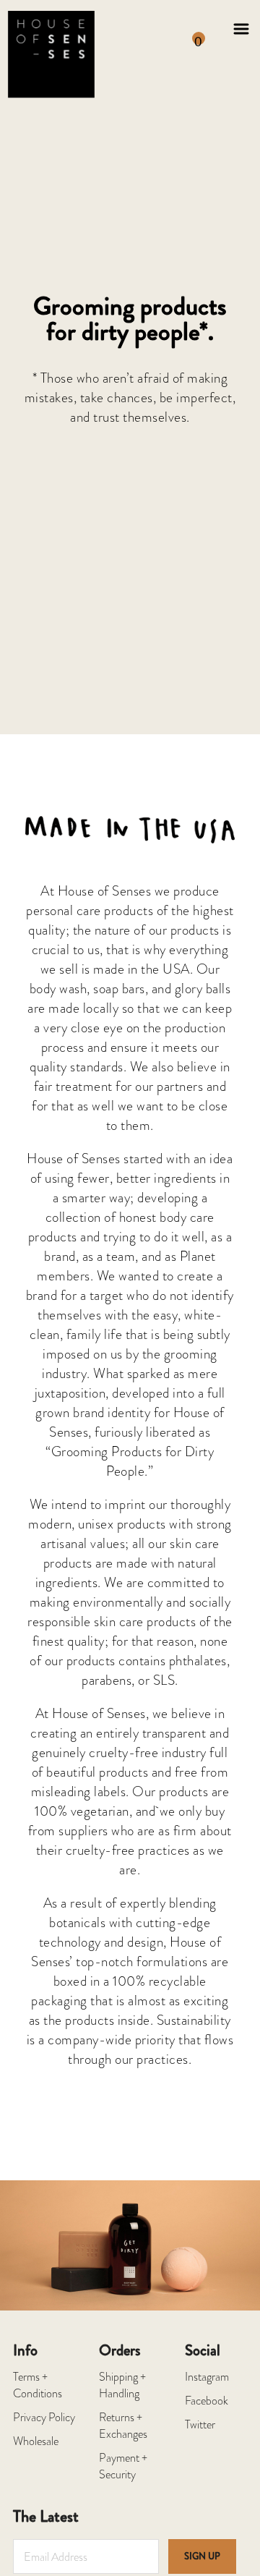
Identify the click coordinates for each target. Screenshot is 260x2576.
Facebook (207, 2401)
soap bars (119, 989)
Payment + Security (123, 2467)
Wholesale (36, 2442)
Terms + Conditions (38, 2386)
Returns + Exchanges (123, 2426)
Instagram (207, 2377)
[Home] (51, 29)
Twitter (200, 2425)
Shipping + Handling (122, 2386)
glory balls (203, 989)
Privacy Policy (44, 2418)
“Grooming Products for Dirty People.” (130, 1461)
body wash (58, 989)
